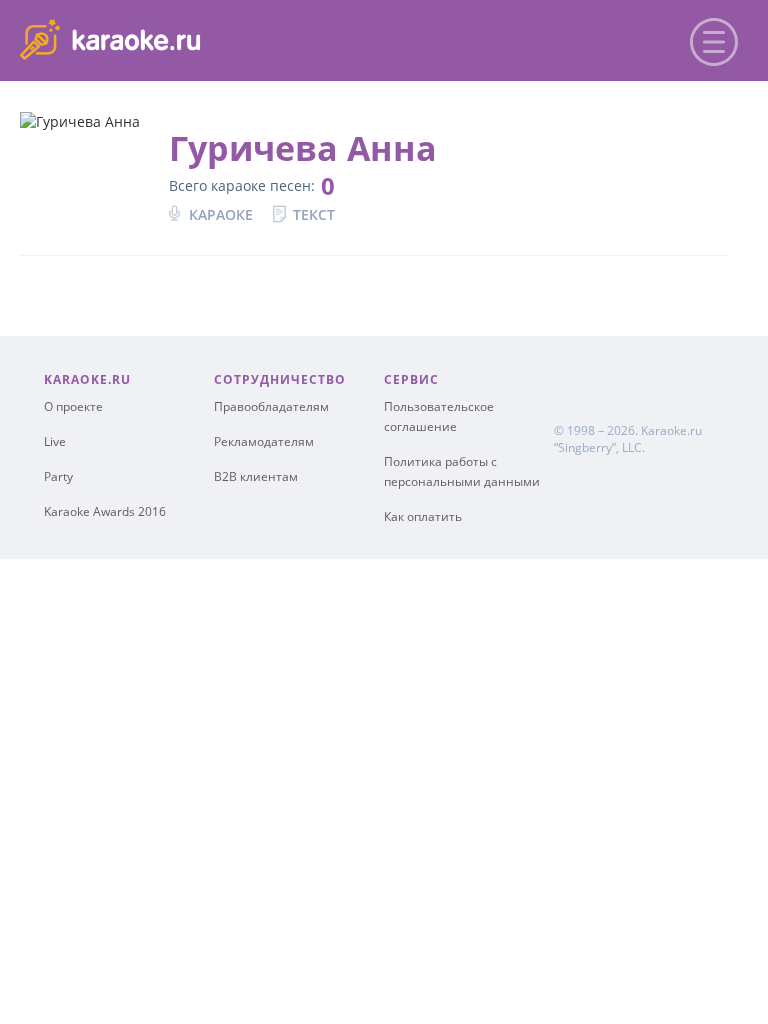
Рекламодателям (264, 441)
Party (58, 476)
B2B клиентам (256, 476)
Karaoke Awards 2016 (105, 511)
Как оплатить (423, 516)
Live (55, 441)
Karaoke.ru (671, 430)
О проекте (73, 406)
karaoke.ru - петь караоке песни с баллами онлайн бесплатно (181, 38)
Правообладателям (271, 406)
